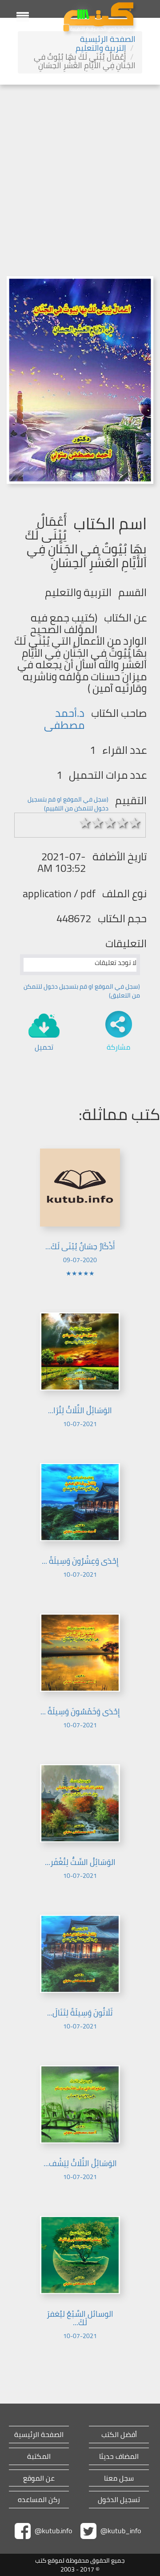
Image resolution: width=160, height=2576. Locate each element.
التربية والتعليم (101, 48)
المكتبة (39, 2456)
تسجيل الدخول (119, 2500)
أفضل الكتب (119, 2435)
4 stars (123, 823)
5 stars (135, 823)
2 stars (98, 823)
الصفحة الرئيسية (108, 39)
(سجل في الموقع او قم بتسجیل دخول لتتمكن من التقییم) (68, 804)
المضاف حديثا (119, 2456)
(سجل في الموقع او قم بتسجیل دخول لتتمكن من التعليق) (82, 991)
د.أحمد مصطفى (64, 719)
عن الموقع (39, 2478)
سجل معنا (119, 2478)
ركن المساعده (39, 2500)
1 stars (85, 823)
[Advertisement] (80, 169)
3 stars (110, 823)
